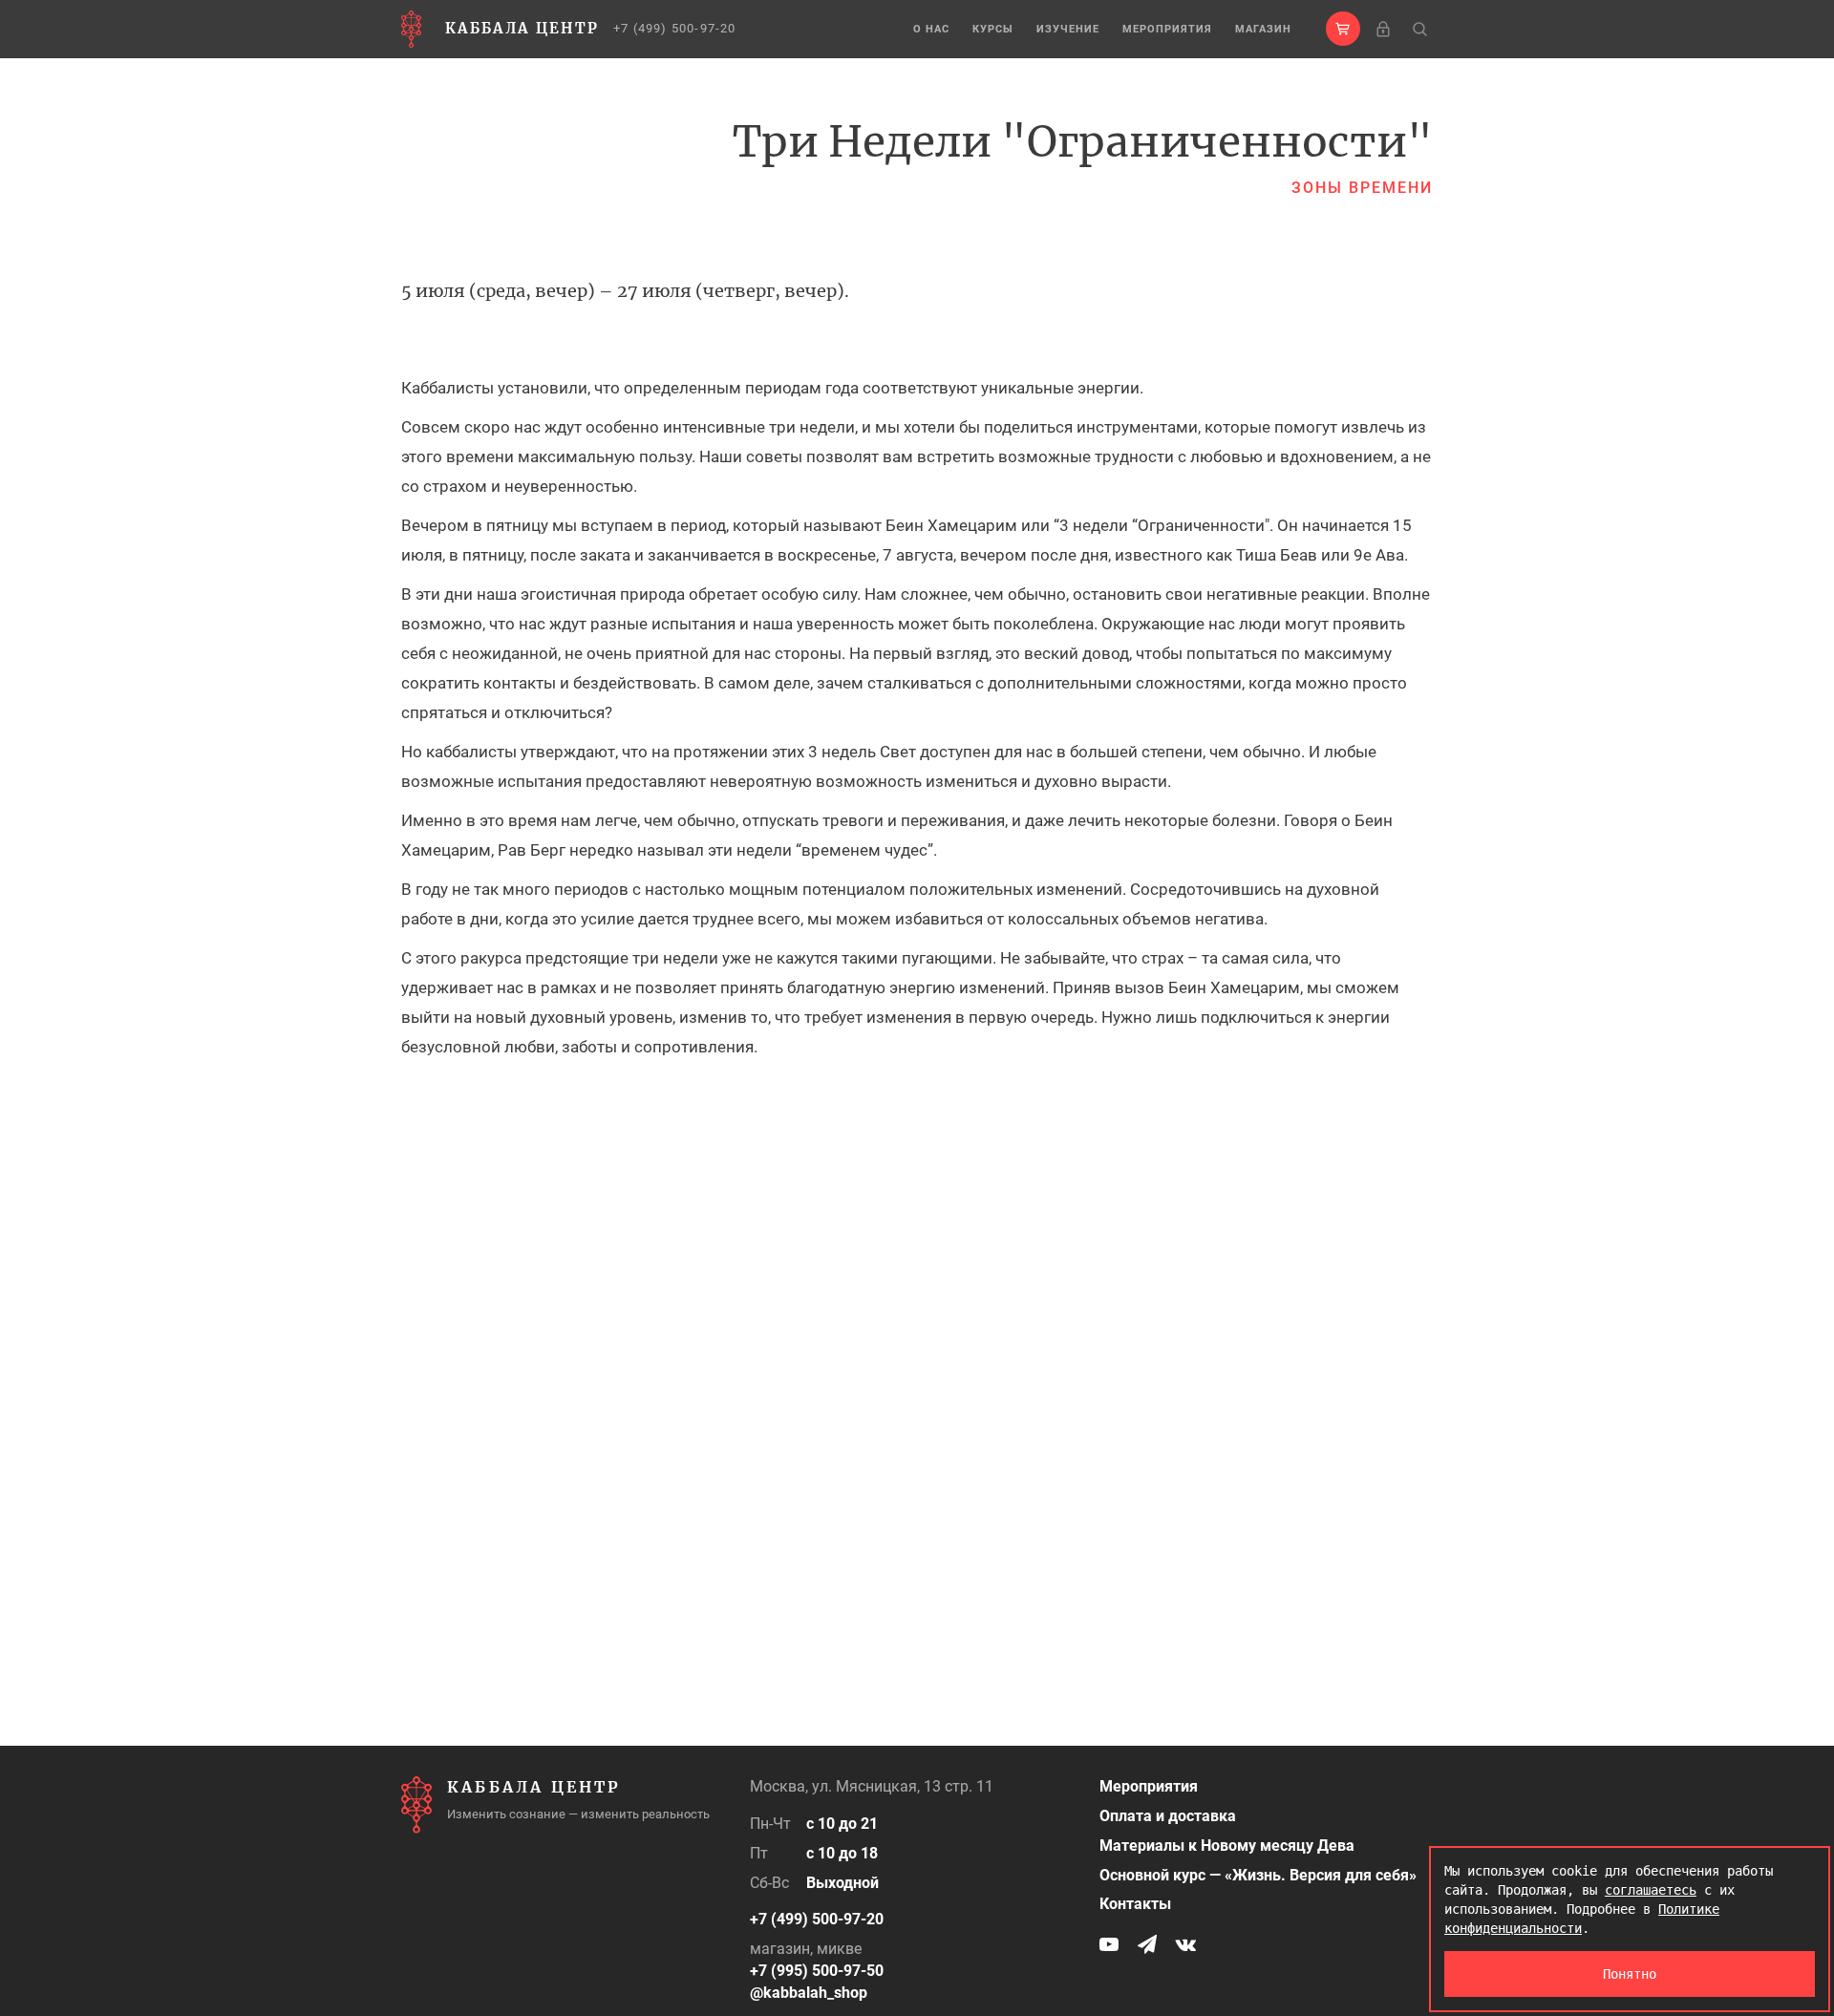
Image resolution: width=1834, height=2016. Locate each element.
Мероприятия (1167, 29)
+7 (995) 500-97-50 (817, 1971)
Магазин (1263, 29)
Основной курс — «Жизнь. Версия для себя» (1258, 1875)
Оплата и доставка (1168, 1816)
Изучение (1068, 29)
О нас (931, 29)
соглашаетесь (1651, 1890)
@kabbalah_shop (809, 1993)
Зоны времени (1362, 188)
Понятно (1630, 1974)
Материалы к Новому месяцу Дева (1227, 1846)
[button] (1343, 29)
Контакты (1135, 1904)
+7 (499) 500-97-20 (675, 28)
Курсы (993, 29)
